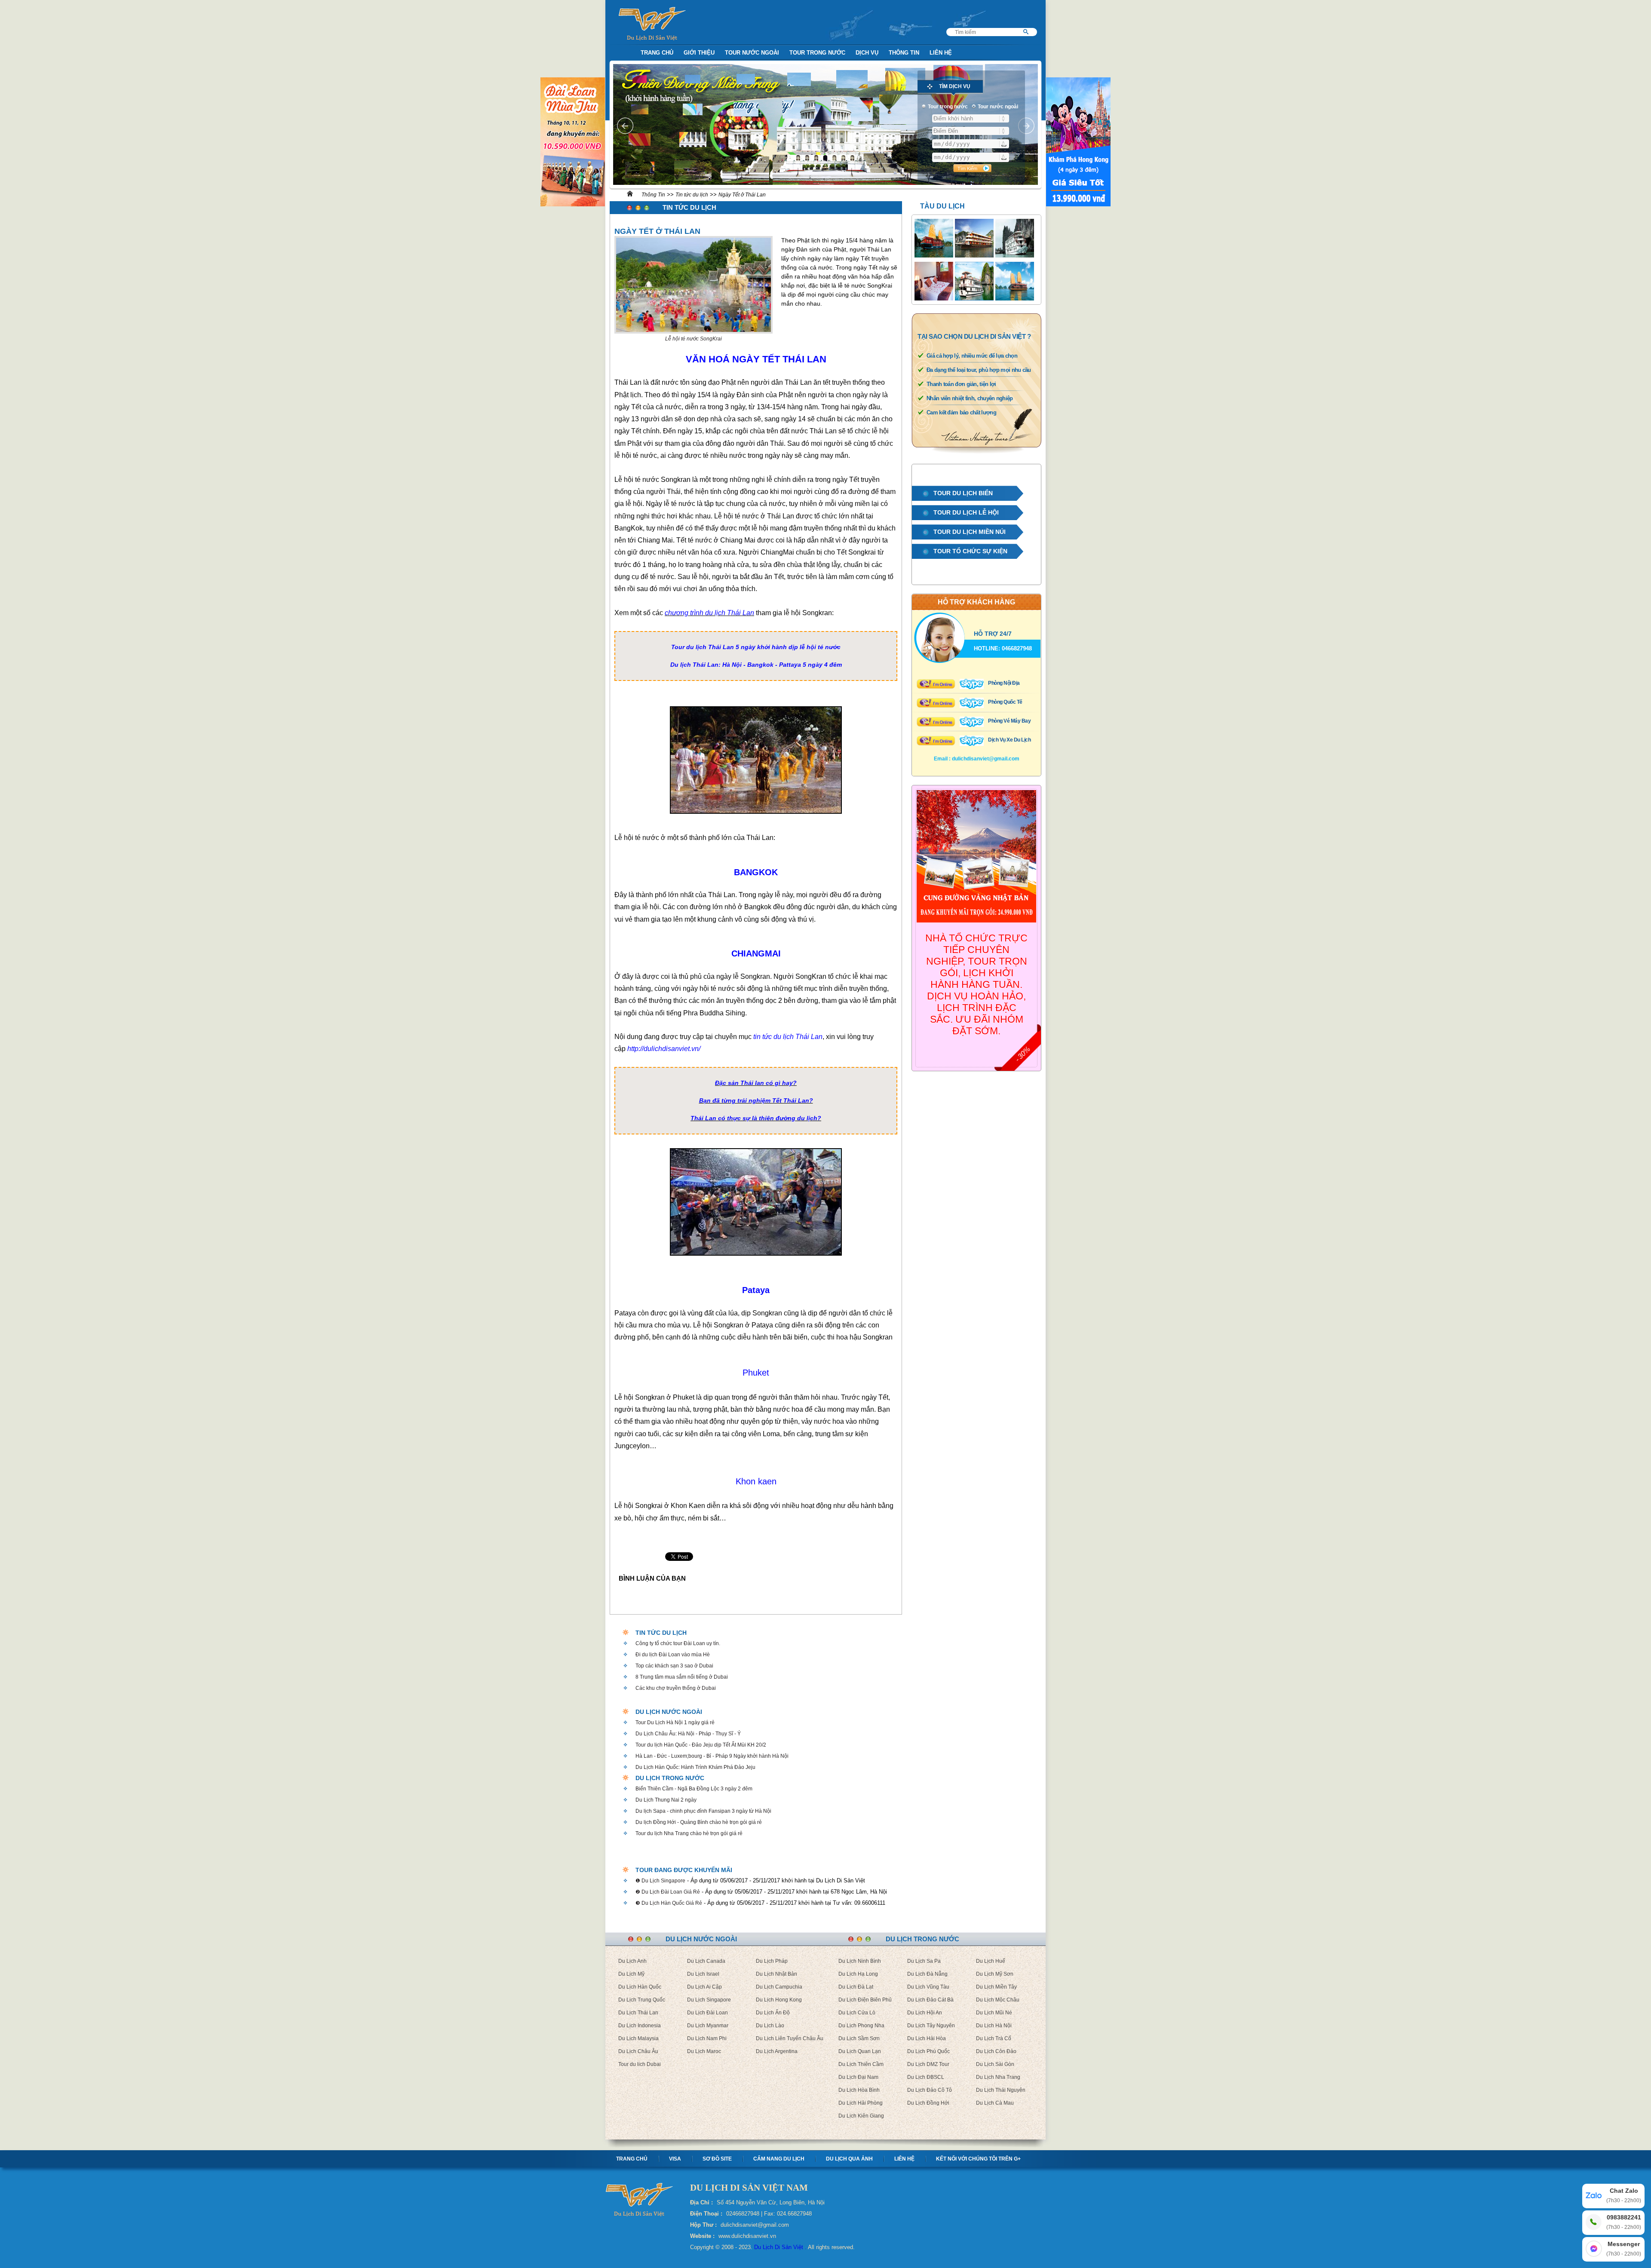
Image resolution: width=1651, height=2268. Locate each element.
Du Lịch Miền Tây (996, 1987)
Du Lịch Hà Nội (994, 2026)
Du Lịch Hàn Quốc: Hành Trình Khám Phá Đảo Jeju (695, 1767)
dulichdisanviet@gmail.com (986, 759)
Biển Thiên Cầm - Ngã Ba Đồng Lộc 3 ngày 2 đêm (694, 1789)
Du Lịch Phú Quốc (928, 2051)
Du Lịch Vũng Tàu (928, 1987)
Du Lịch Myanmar (708, 2026)
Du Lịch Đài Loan (707, 2013)
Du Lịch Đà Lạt (856, 1987)
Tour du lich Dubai (640, 2064)
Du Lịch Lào (770, 2026)
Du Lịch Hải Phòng (861, 2103)
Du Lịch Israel (703, 1974)
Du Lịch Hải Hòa (927, 2038)
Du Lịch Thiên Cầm (861, 2064)
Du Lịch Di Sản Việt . (780, 2247)
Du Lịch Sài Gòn (995, 2064)
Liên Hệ (941, 53)
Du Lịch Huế (991, 1961)
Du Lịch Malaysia (638, 2038)
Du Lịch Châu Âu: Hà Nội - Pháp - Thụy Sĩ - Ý (688, 1734)
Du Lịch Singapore (709, 2000)
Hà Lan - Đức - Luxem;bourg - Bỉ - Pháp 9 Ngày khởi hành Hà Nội (712, 1756)
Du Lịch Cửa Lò (857, 2013)
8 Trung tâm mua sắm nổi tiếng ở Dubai (682, 1677)
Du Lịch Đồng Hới (928, 2103)
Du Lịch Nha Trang (998, 2077)
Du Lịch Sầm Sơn (859, 2038)
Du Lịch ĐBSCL (926, 2077)
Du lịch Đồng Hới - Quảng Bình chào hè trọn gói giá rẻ (699, 1822)
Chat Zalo (1624, 2195)
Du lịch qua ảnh (849, 2159)
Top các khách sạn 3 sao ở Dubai (674, 1666)
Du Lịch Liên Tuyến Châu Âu (790, 2038)
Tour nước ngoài (752, 53)
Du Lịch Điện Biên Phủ (865, 2000)
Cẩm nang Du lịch (779, 2159)
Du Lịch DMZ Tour (928, 2064)
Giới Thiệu (699, 53)
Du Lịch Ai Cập (704, 1987)
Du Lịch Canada (706, 1961)
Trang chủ (632, 2159)
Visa (675, 2159)
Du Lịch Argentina (777, 2051)
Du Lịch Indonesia (640, 2026)
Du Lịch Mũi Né (994, 2013)
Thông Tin (904, 53)
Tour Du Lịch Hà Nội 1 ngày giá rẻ (675, 1722)
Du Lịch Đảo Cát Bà (930, 2000)
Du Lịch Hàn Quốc (640, 1987)
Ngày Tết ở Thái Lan (742, 195)
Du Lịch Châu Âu (638, 2051)
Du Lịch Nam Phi (707, 2038)
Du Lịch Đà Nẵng (927, 1974)
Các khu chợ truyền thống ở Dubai (676, 1688)
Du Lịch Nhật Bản (776, 1974)
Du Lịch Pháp (772, 1961)
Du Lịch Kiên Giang (861, 2116)
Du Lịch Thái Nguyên (1001, 2090)
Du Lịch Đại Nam (858, 2077)
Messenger (1624, 2249)
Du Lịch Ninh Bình (860, 1961)
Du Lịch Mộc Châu (998, 2000)
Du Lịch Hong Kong (779, 2000)
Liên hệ (904, 2159)
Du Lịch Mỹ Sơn (995, 1974)
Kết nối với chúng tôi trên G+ (978, 2159)
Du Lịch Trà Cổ (994, 2038)
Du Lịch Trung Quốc (642, 2000)
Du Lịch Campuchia (779, 1987)
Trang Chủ (657, 53)
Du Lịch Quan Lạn (860, 2051)
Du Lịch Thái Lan (638, 2013)
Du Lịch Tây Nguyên (931, 2026)
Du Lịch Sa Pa (924, 1961)
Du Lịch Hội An (925, 2013)
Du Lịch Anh (632, 1961)
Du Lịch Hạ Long (858, 1974)
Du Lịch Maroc (704, 2051)
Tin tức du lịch (692, 195)
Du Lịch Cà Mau (995, 2103)
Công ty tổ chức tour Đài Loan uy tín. (678, 1643)
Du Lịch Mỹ (631, 1974)
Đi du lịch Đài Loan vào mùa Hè (673, 1655)
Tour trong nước (817, 53)
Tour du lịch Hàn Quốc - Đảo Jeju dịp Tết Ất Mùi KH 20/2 (701, 1745)
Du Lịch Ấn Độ (773, 2013)
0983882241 (1624, 2222)
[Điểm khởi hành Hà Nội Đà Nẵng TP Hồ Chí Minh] (971, 118)
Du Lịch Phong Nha (861, 2026)
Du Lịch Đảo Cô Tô (930, 2090)
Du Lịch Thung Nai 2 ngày (666, 1800)
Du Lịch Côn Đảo (996, 2051)
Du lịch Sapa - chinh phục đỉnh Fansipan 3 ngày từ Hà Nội (703, 1811)
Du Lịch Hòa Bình (859, 2090)
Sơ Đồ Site (717, 2159)
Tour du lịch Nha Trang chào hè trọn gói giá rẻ (689, 1833)
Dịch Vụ (867, 53)
